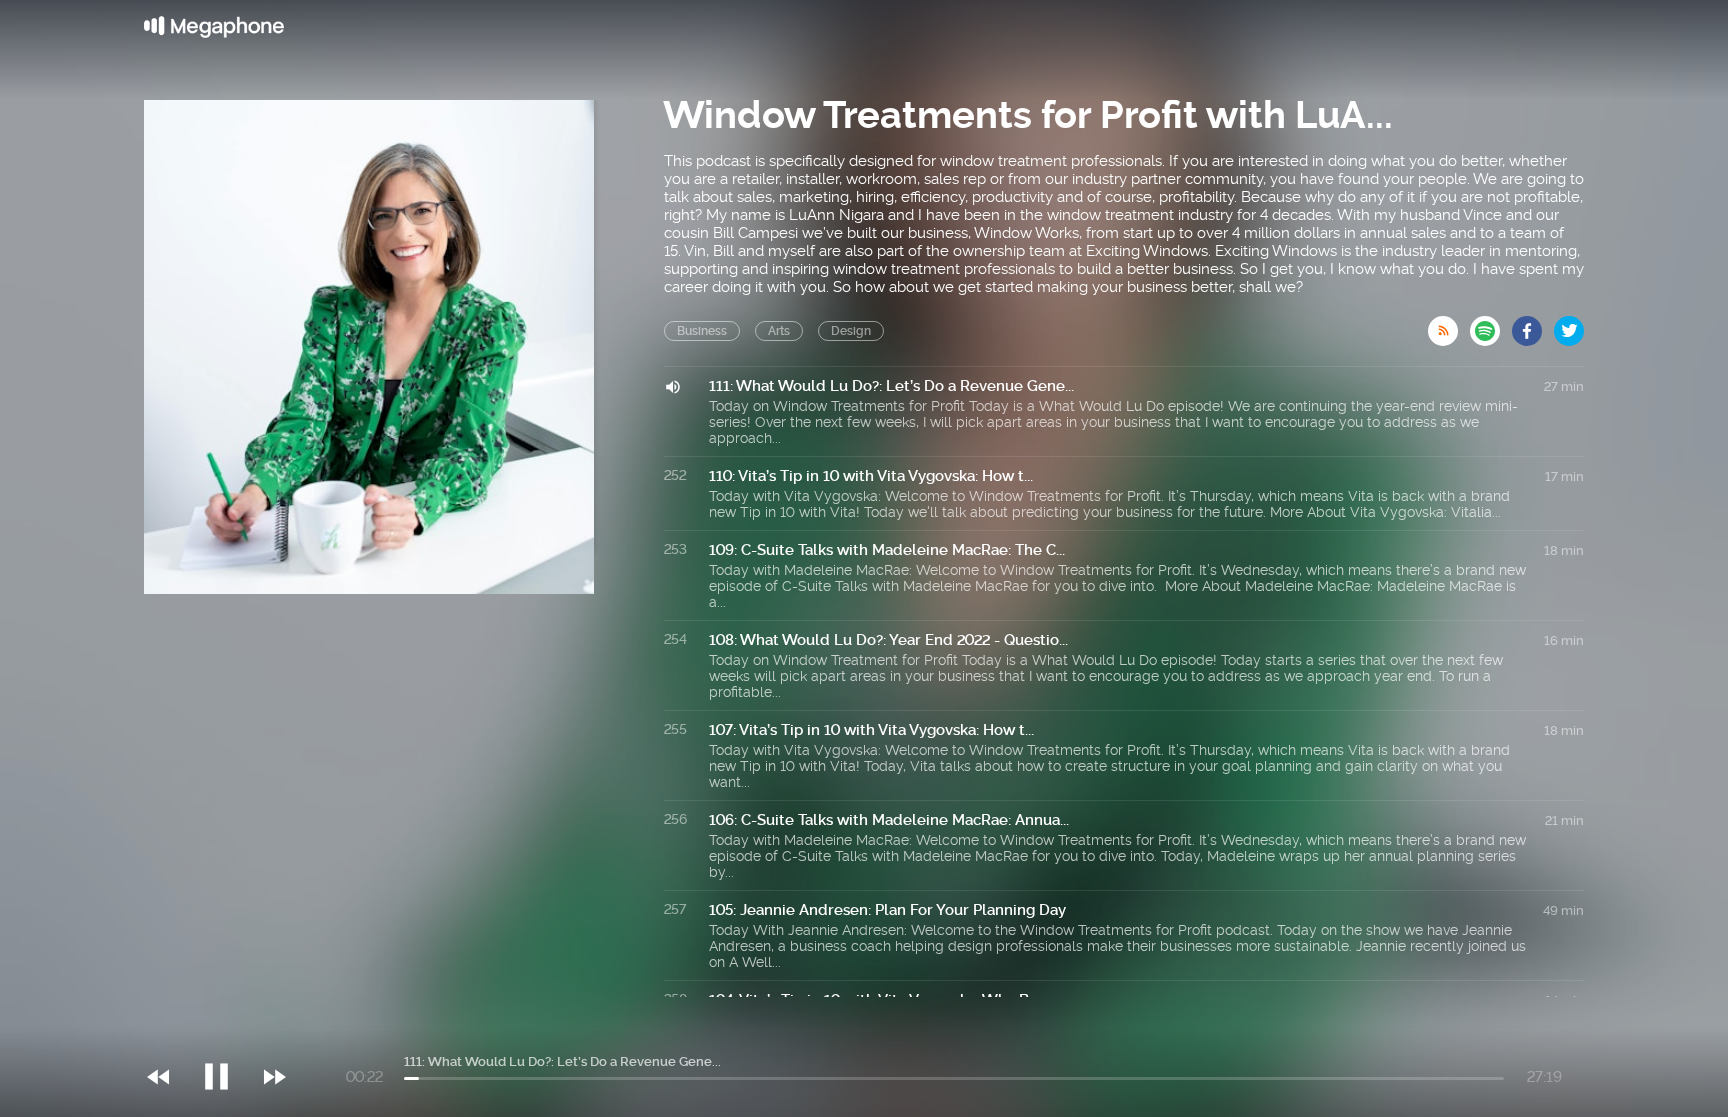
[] (226, 1036)
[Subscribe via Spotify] (1491, 325)
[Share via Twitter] (1569, 325)
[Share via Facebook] (1533, 325)
